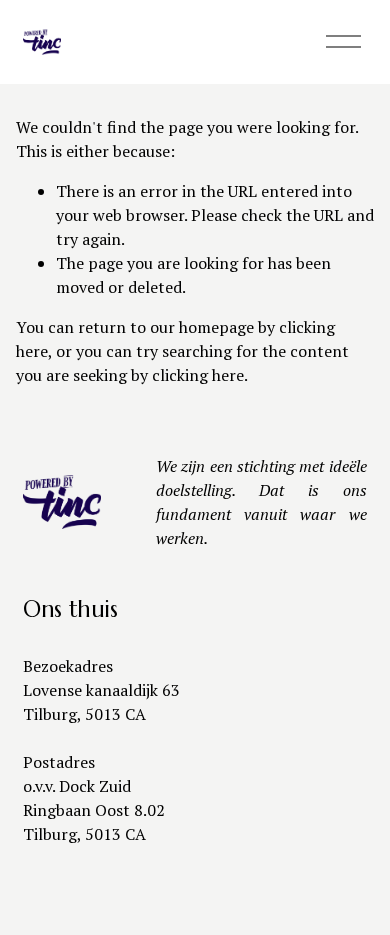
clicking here (198, 375)
